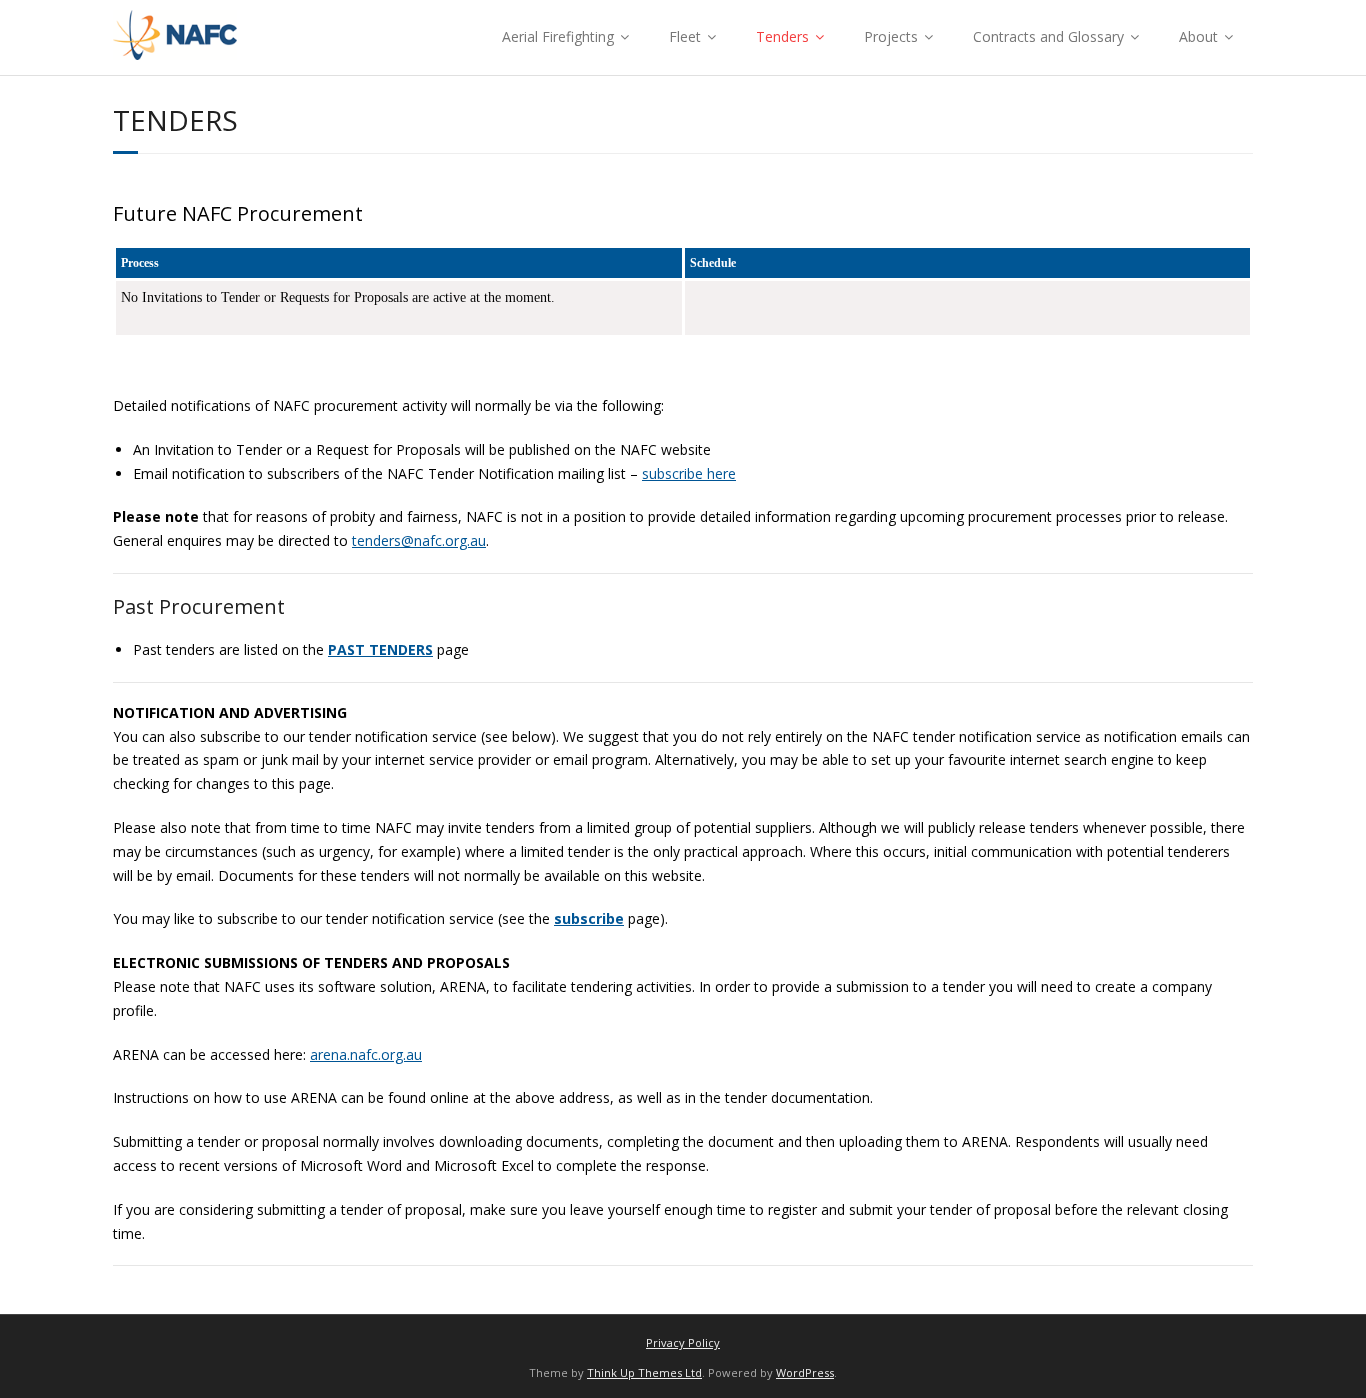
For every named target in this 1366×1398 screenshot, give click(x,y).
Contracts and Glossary (1048, 36)
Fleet (685, 36)
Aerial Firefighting (558, 36)
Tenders (782, 36)
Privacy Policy (683, 1342)
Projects (891, 36)
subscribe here (689, 473)
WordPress (805, 1372)
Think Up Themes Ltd (644, 1372)
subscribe (589, 918)
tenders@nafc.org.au (419, 540)
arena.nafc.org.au (366, 1054)
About (1198, 36)
